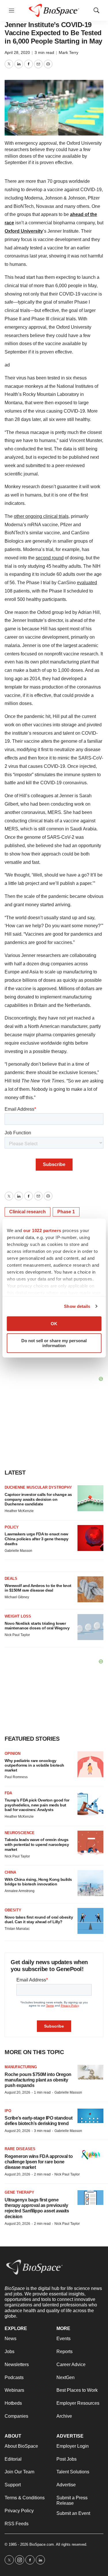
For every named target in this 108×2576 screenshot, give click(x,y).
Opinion (13, 1754)
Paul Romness (16, 1777)
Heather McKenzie (19, 1511)
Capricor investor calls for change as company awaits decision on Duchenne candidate (38, 1499)
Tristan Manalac (17, 1929)
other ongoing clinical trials (41, 516)
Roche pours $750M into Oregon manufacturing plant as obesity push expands (38, 2080)
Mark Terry (69, 52)
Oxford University (24, 231)
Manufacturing (21, 2067)
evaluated (87, 583)
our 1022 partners (42, 1230)
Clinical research (28, 1212)
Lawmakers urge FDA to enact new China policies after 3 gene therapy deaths (37, 1539)
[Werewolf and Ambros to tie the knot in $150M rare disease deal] (90, 1589)
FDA (8, 1793)
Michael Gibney (17, 1597)
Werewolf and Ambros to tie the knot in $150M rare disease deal (38, 1588)
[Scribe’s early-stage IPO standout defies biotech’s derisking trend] (90, 2116)
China (10, 1872)
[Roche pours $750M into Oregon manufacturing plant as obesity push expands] (90, 2072)
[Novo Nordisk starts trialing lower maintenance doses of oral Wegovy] (90, 1627)
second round (50, 558)
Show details (77, 1306)
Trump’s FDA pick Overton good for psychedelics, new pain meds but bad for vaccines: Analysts (37, 1805)
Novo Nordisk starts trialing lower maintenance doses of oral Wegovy (37, 1626)
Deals (11, 1578)
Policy (12, 1527)
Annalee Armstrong (20, 1891)
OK (54, 1324)
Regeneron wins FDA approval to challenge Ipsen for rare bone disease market (39, 2162)
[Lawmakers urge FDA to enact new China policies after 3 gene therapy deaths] (90, 1538)
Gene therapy (19, 2192)
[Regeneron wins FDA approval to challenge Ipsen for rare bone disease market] (90, 2154)
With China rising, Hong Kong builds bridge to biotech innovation (38, 1882)
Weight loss (18, 1616)
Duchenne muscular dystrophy (38, 1487)
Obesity (13, 1910)
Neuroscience (20, 1833)
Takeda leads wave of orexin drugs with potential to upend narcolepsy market (37, 1844)
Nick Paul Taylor (17, 1635)
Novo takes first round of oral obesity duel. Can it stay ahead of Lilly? (39, 1920)
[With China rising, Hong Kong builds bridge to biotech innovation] (90, 1883)
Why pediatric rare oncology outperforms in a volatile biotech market (34, 1765)
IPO (8, 2111)
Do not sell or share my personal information (54, 1343)
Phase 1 (66, 1212)
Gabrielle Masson (18, 1551)
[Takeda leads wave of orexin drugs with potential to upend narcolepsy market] (90, 1844)
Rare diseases (20, 2149)
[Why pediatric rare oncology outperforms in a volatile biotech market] (90, 1764)
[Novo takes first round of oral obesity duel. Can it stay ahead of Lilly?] (90, 1921)
